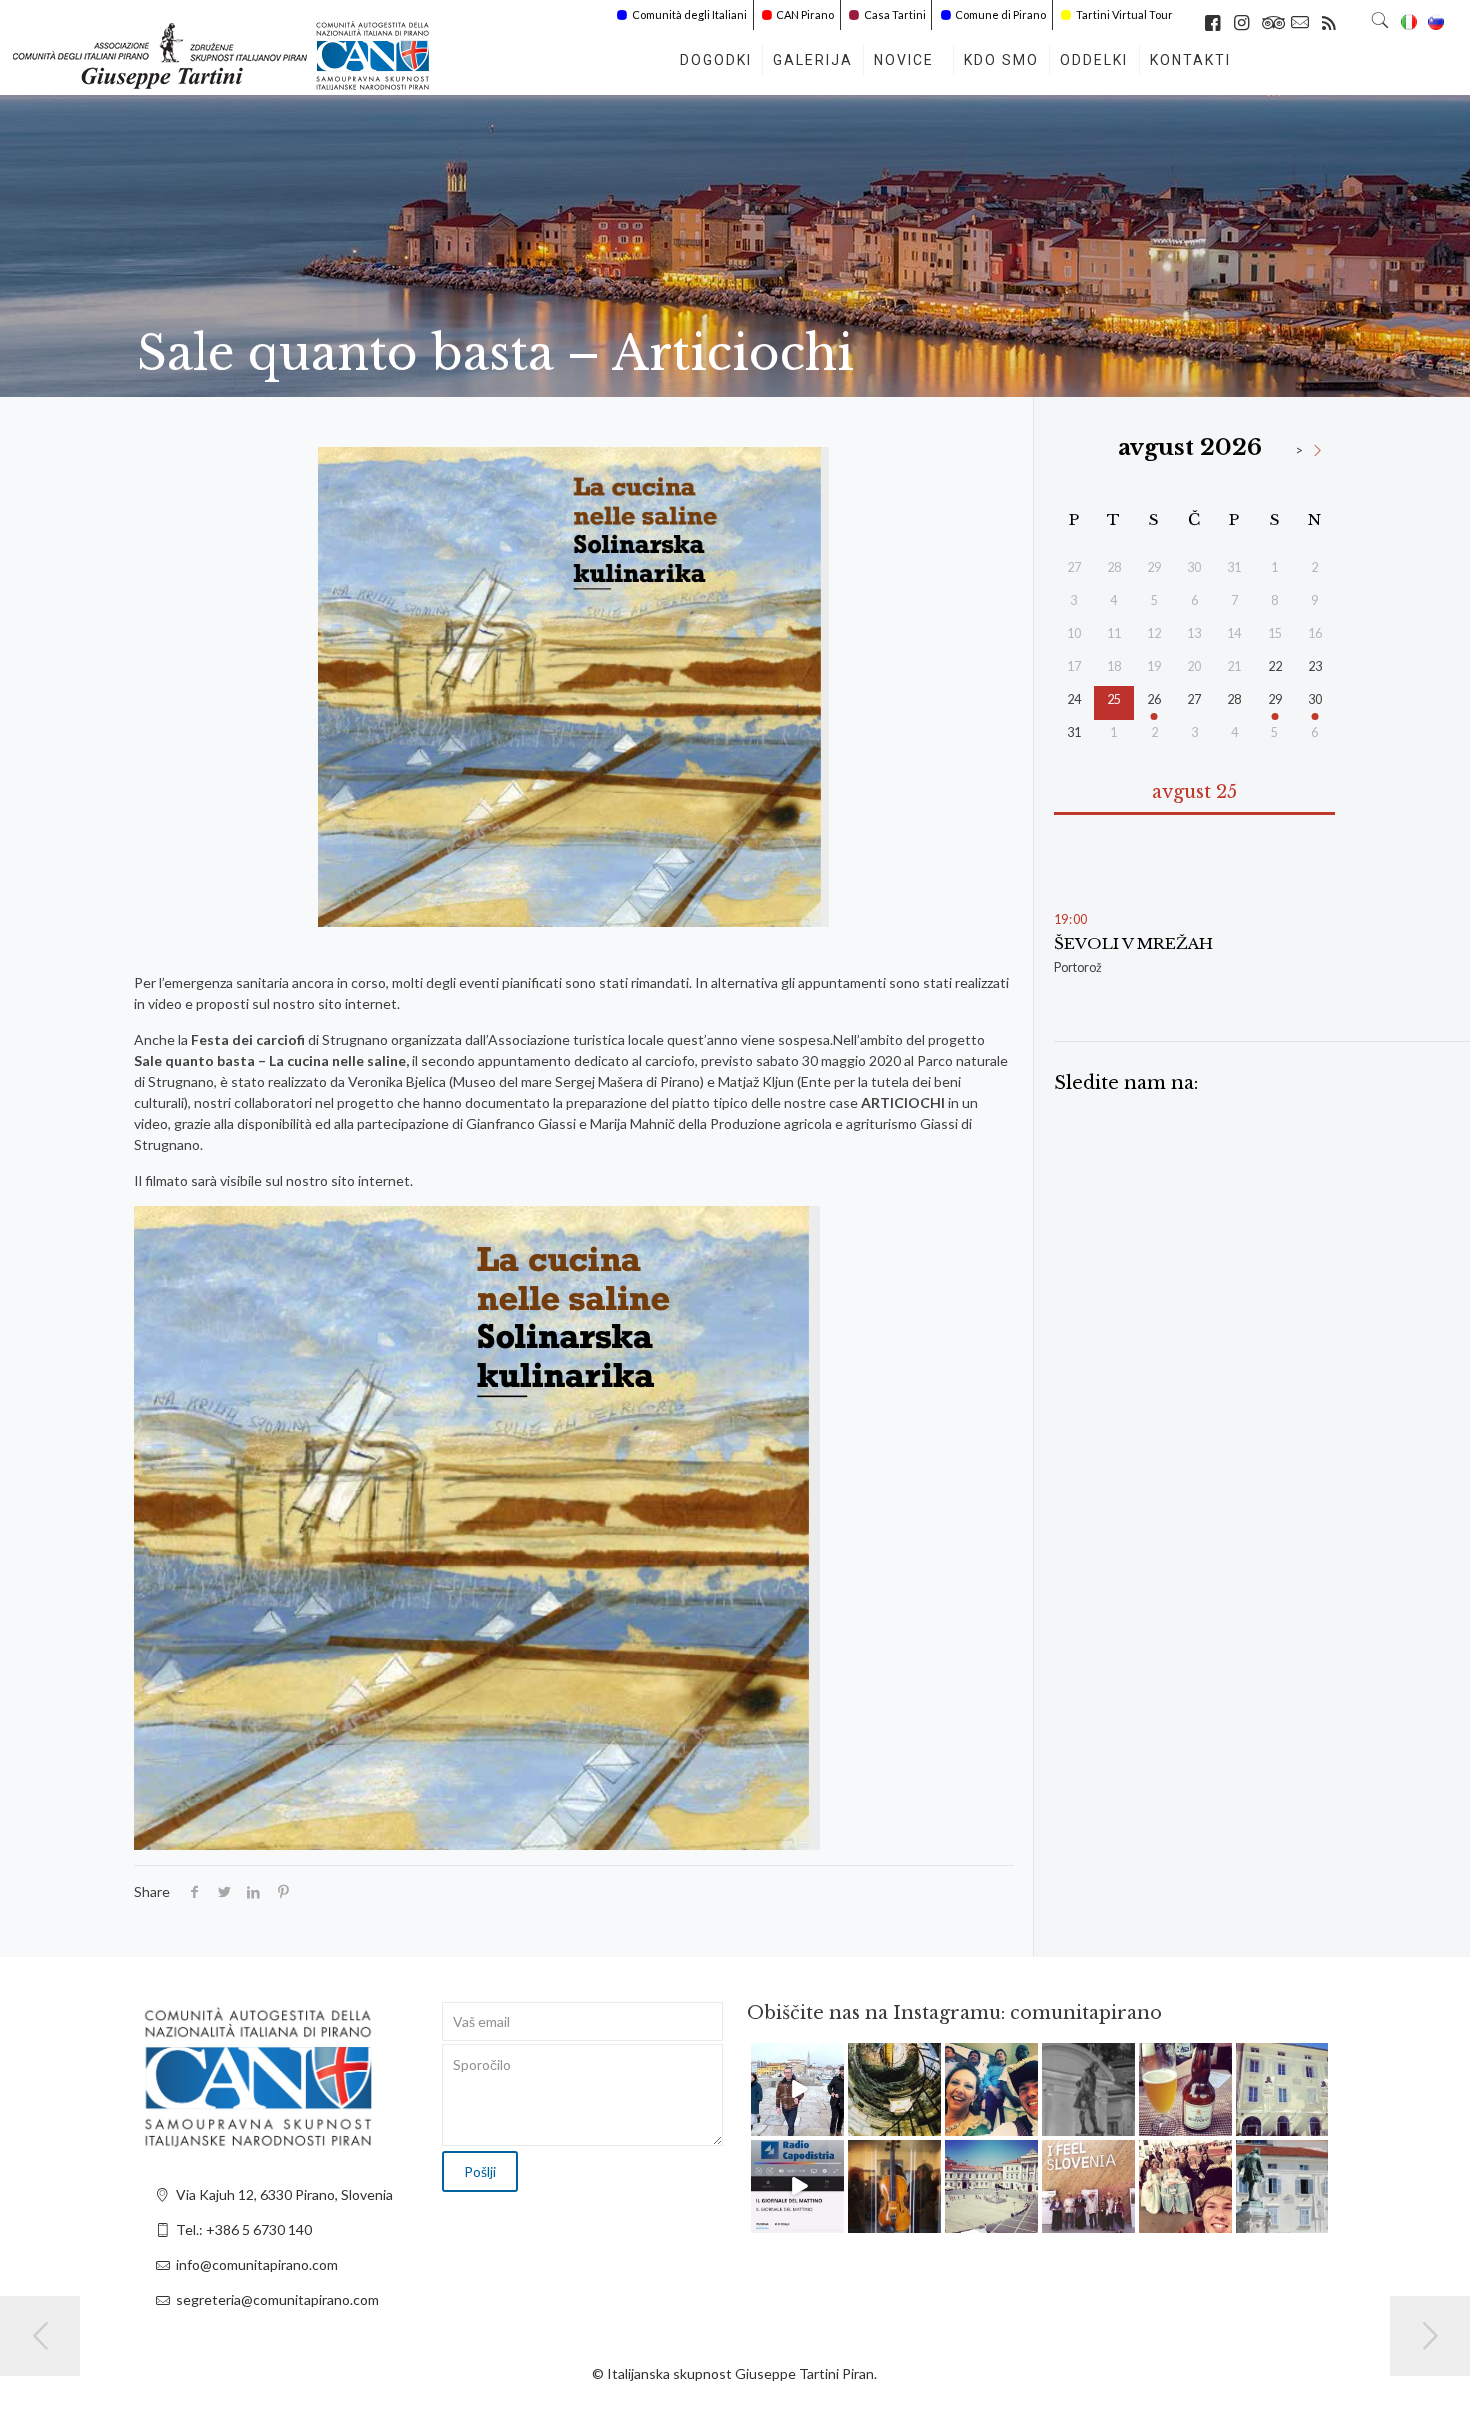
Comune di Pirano (1000, 14)
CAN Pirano (805, 14)
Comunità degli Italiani (689, 14)
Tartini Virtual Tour (1124, 14)
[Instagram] (832, 2123)
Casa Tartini (895, 14)
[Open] (797, 2089)
